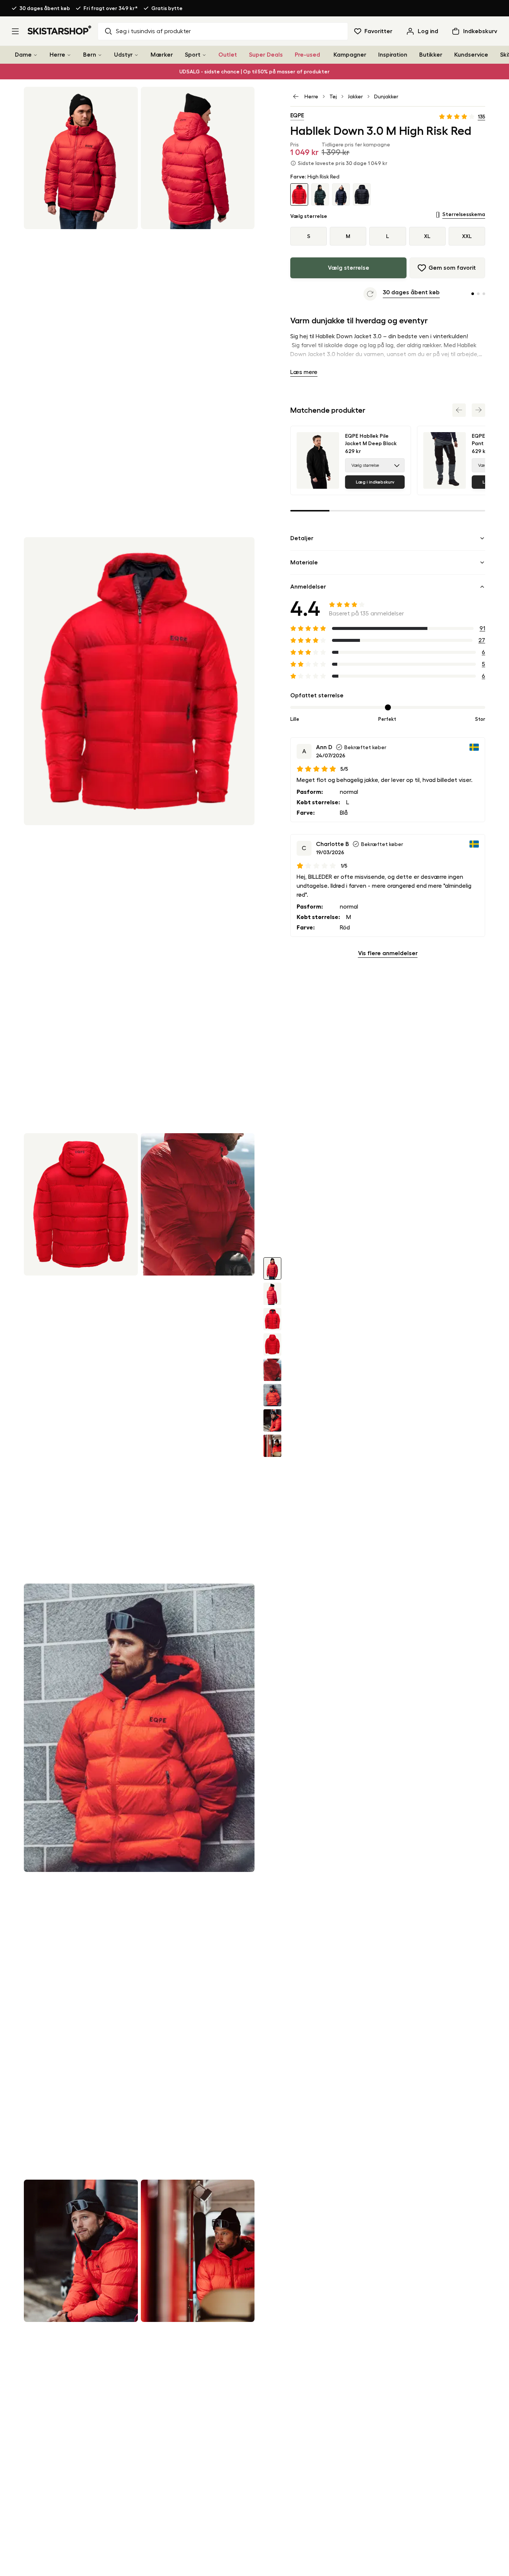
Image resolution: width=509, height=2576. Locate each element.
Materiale (304, 563)
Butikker (431, 55)
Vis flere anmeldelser (388, 953)
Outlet (228, 55)
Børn (90, 55)
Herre (57, 55)
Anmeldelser (308, 587)
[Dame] (35, 55)
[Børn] (100, 55)
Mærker (162, 55)
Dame (23, 55)
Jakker (355, 96)
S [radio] (309, 236)
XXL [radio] (467, 236)
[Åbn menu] (15, 31)
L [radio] (388, 236)
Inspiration (393, 55)
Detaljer (302, 538)
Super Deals (266, 55)
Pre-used (307, 55)
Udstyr (123, 55)
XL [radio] (427, 236)
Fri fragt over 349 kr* (111, 8)
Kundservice (471, 55)
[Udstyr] (136, 55)
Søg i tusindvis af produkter (153, 31)
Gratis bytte (167, 8)
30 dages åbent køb (45, 8)
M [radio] (348, 236)
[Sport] (204, 55)
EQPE (297, 115)
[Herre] (69, 55)
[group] (388, 236)
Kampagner (350, 55)
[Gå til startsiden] (60, 30)
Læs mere (304, 372)
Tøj (333, 96)
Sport (193, 55)
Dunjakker (386, 96)
